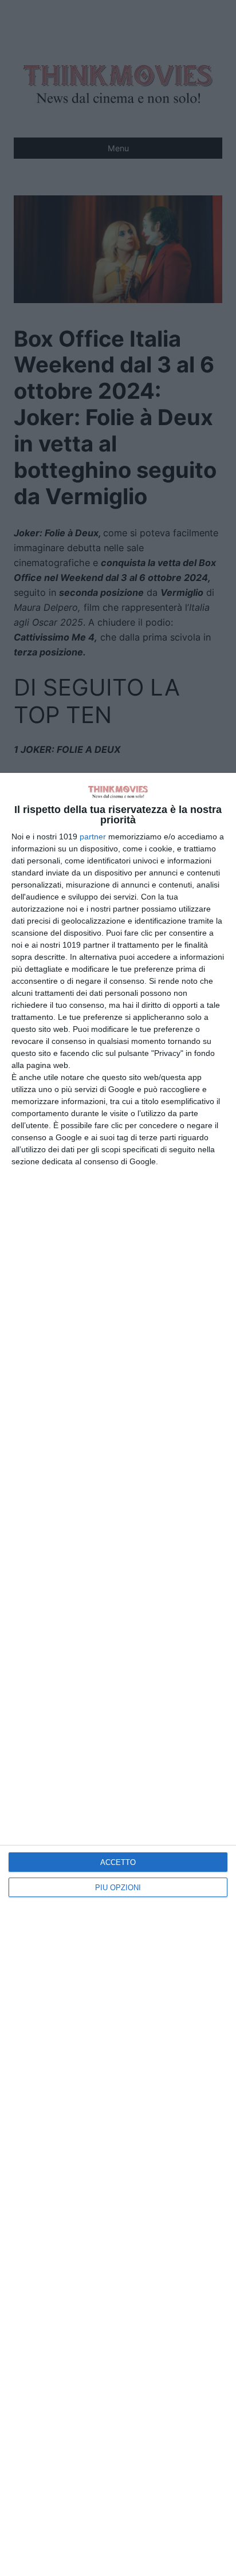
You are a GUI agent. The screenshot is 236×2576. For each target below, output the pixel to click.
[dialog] (118, 1674)
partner (93, 837)
